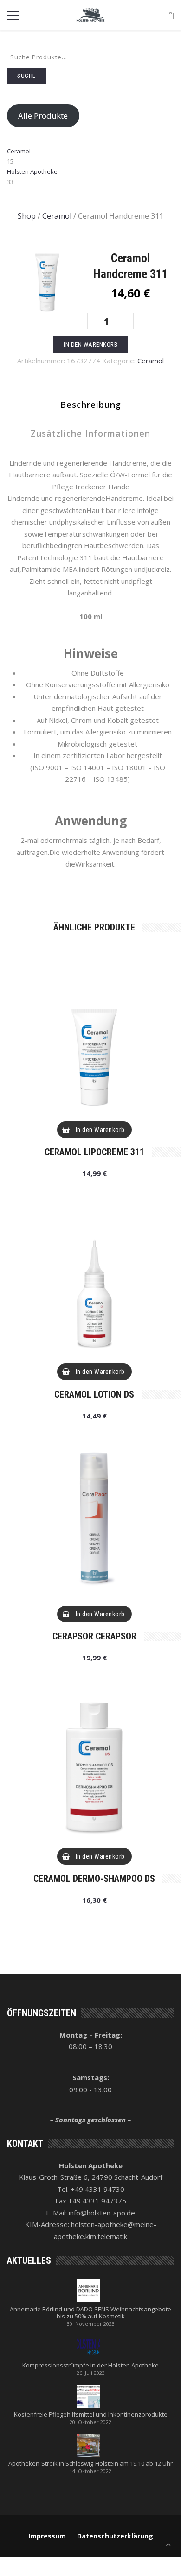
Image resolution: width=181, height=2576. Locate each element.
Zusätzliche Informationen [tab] (90, 433)
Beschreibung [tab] (91, 405)
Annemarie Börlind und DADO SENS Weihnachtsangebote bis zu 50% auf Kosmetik (90, 2313)
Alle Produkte (43, 116)
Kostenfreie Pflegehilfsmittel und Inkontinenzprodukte (91, 2415)
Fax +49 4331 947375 (91, 2201)
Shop (27, 216)
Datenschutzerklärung (115, 2536)
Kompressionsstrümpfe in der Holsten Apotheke (90, 2365)
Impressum (47, 2536)
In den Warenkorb (90, 345)
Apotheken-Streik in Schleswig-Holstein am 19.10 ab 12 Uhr (90, 2464)
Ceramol (57, 216)
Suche (26, 76)
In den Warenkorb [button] (100, 1130)
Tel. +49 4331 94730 (91, 2189)
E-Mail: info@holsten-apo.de (90, 2213)
